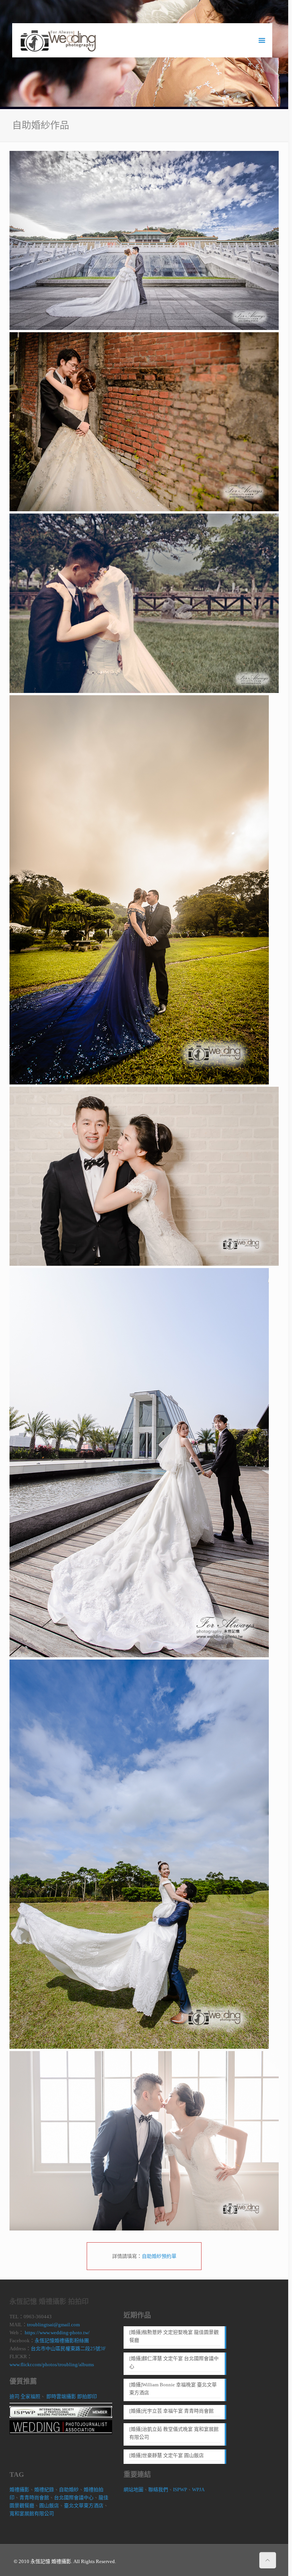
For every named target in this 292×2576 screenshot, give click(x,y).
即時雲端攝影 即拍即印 (72, 2396)
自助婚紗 (69, 2490)
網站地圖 (133, 2490)
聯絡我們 (158, 2490)
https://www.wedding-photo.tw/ (57, 2333)
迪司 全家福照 (25, 2396)
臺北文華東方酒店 (84, 2505)
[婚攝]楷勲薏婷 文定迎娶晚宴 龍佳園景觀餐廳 (174, 2336)
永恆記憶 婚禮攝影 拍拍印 (49, 2302)
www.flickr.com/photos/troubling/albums (52, 2364)
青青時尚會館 (34, 2498)
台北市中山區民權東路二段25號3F (68, 2349)
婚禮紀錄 (44, 2490)
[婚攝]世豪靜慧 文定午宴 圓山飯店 (167, 2455)
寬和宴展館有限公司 (32, 2513)
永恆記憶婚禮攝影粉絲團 (62, 2341)
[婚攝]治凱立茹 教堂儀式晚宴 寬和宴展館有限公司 (174, 2433)
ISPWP (180, 2490)
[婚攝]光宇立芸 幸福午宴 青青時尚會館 (171, 2411)
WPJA (198, 2490)
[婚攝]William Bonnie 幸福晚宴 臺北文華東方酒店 (173, 2389)
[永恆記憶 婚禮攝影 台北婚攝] (58, 40)
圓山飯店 (49, 2505)
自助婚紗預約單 (159, 2256)
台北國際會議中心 (74, 2498)
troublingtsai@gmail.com (53, 2325)
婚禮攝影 (19, 2490)
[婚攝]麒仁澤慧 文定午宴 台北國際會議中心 (174, 2362)
